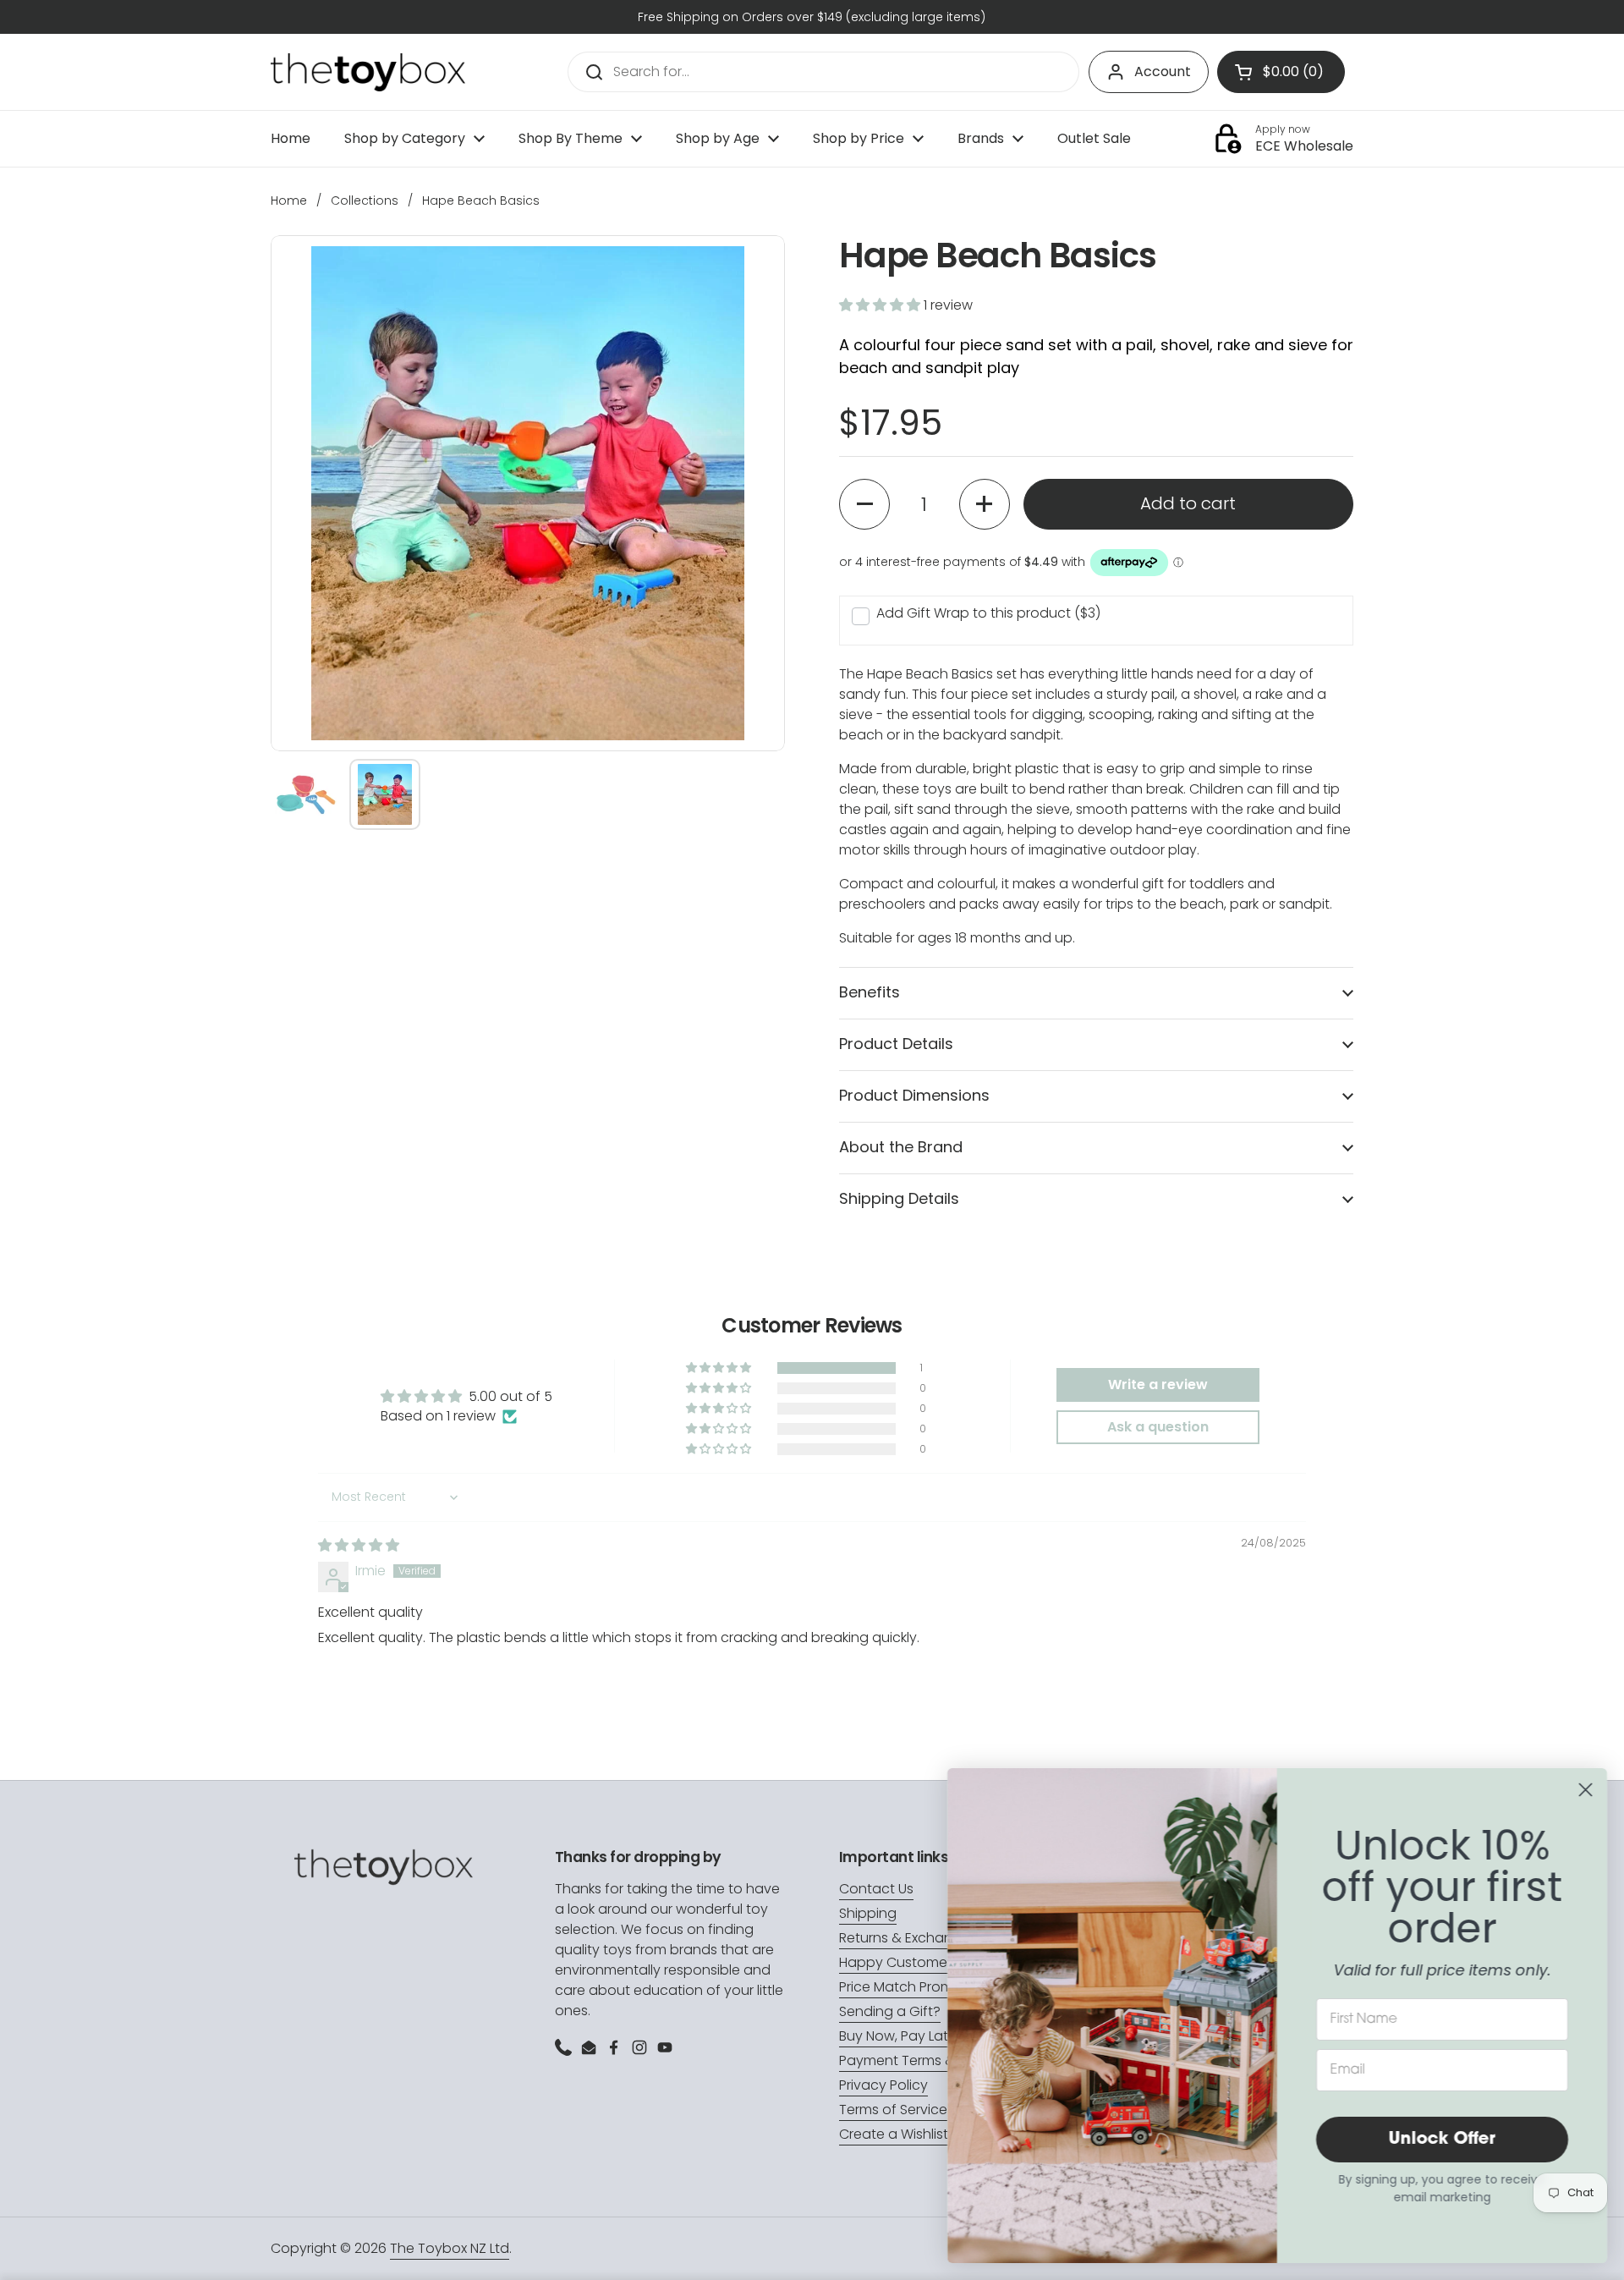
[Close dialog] (1586, 1790)
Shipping (868, 1913)
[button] (881, 305)
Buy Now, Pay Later (900, 2036)
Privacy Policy (883, 2085)
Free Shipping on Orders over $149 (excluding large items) (812, 17)
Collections (365, 201)
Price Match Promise (905, 1987)
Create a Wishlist (894, 2134)
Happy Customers (899, 1962)
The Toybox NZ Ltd (450, 2248)
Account (1163, 71)
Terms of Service (893, 2110)
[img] (359, 1545)
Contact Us (876, 1889)
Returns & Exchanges (908, 1938)
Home (289, 201)
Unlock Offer (1442, 2140)
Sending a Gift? (890, 2011)
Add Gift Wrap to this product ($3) (988, 613)
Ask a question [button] (1158, 1427)
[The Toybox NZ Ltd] (368, 72)
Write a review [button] (1158, 1384)
